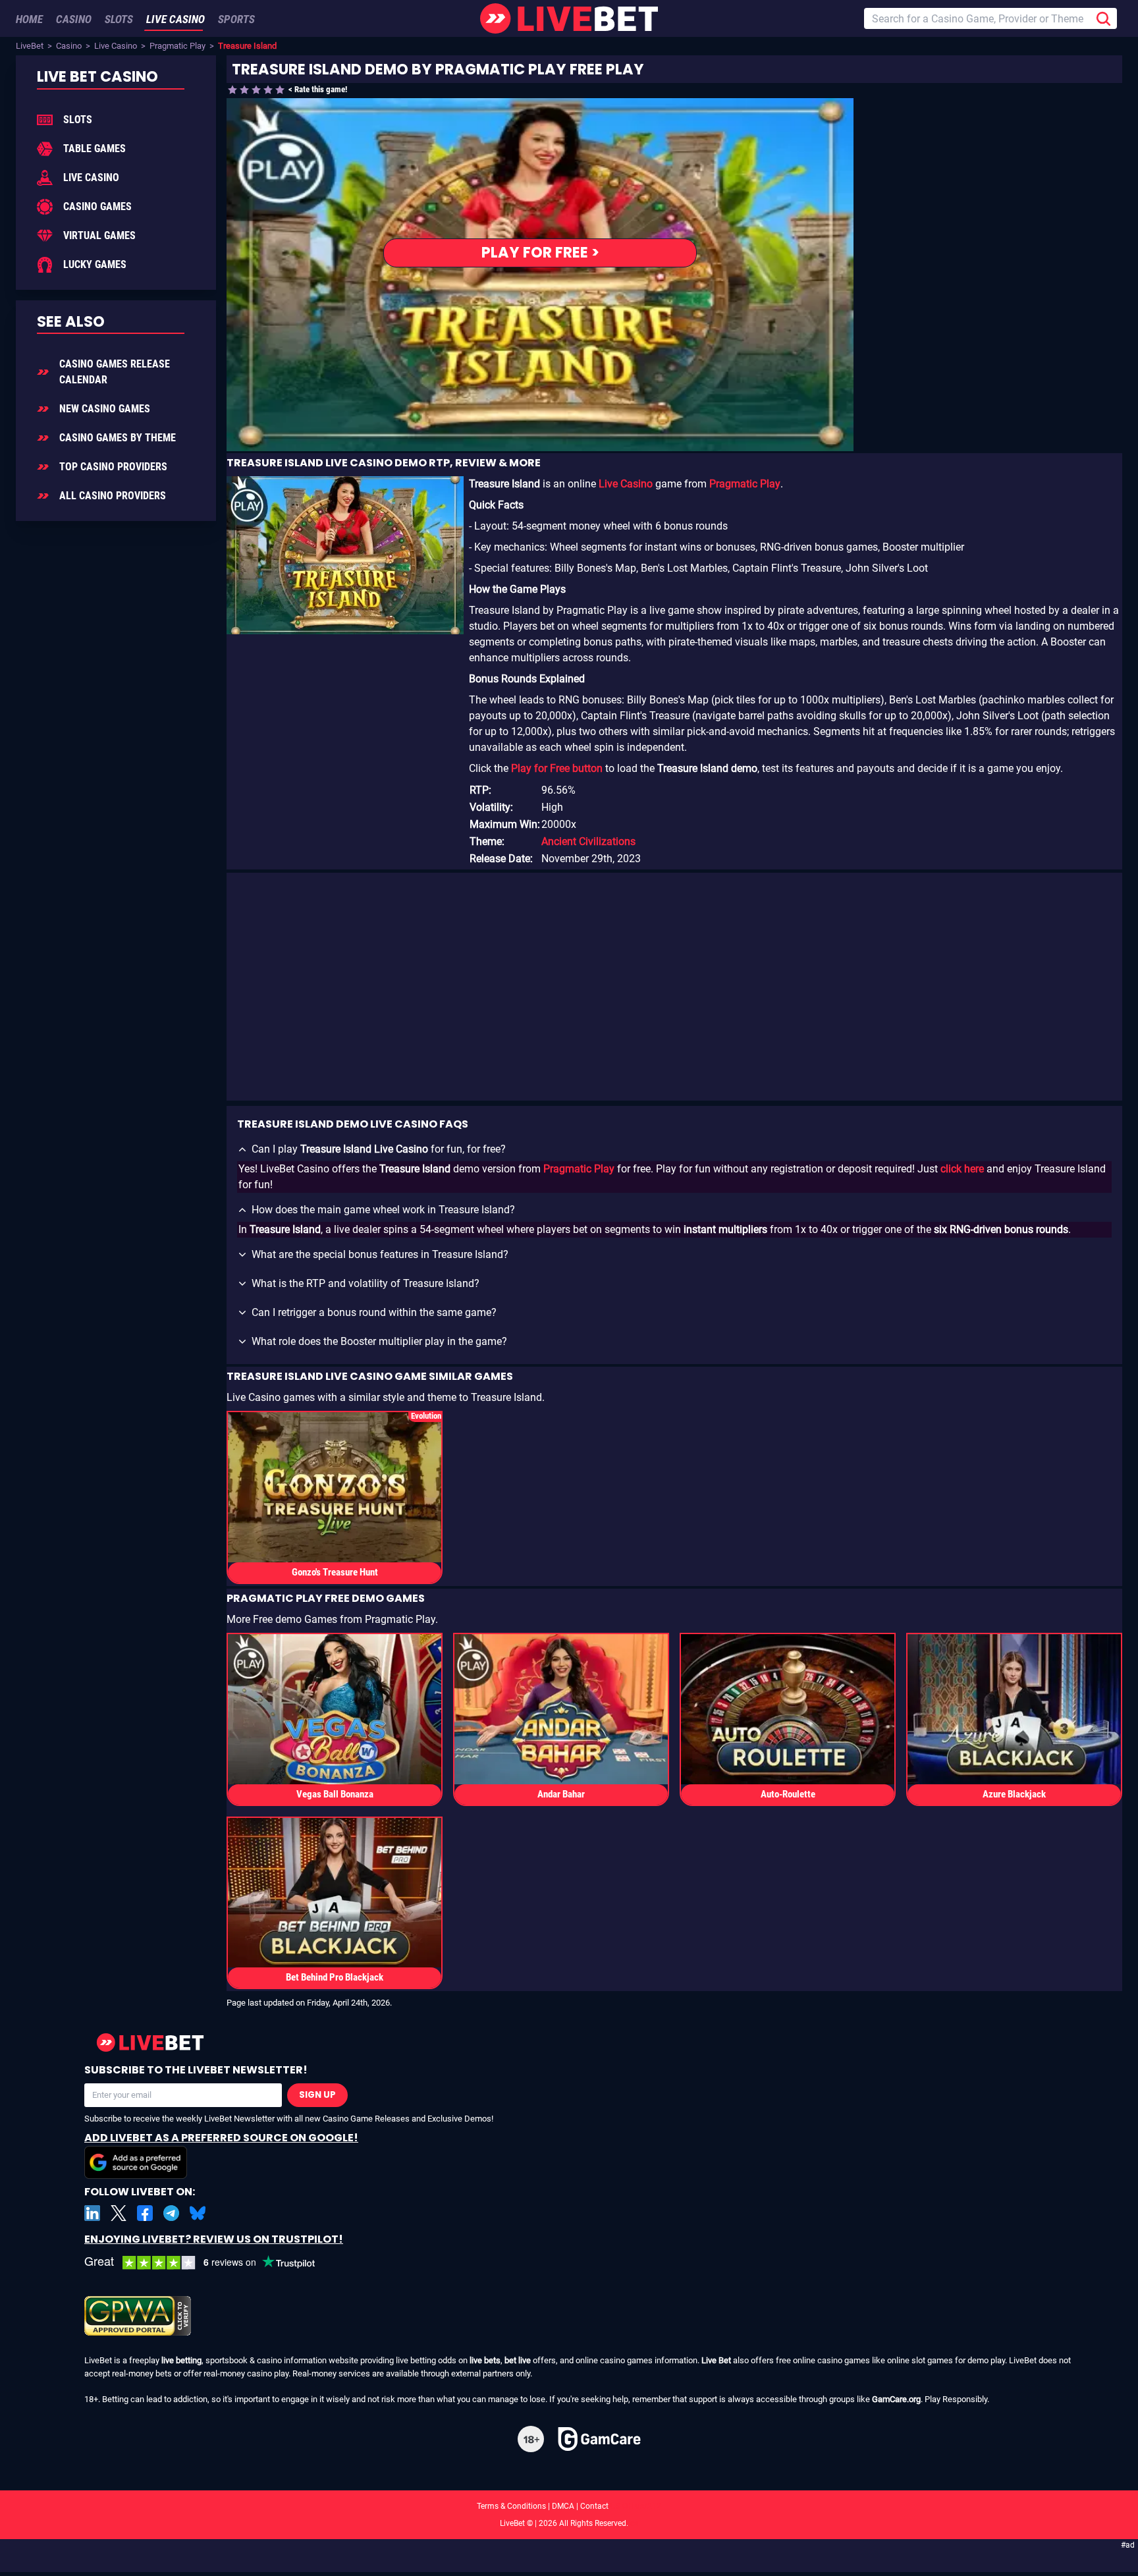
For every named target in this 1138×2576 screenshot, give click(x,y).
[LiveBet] (569, 18)
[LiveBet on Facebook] (145, 2213)
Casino (69, 46)
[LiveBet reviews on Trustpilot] (209, 2263)
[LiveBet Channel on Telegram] (171, 2213)
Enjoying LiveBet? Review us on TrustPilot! (214, 2239)
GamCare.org (896, 2399)
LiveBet (30, 46)
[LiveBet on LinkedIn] (92, 2213)
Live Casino (116, 46)
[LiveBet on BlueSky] (198, 2213)
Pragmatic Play (177, 46)
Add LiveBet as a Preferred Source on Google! (221, 2138)
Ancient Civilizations (588, 841)
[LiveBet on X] (119, 2213)
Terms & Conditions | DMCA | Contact (569, 2506)
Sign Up (317, 2095)
